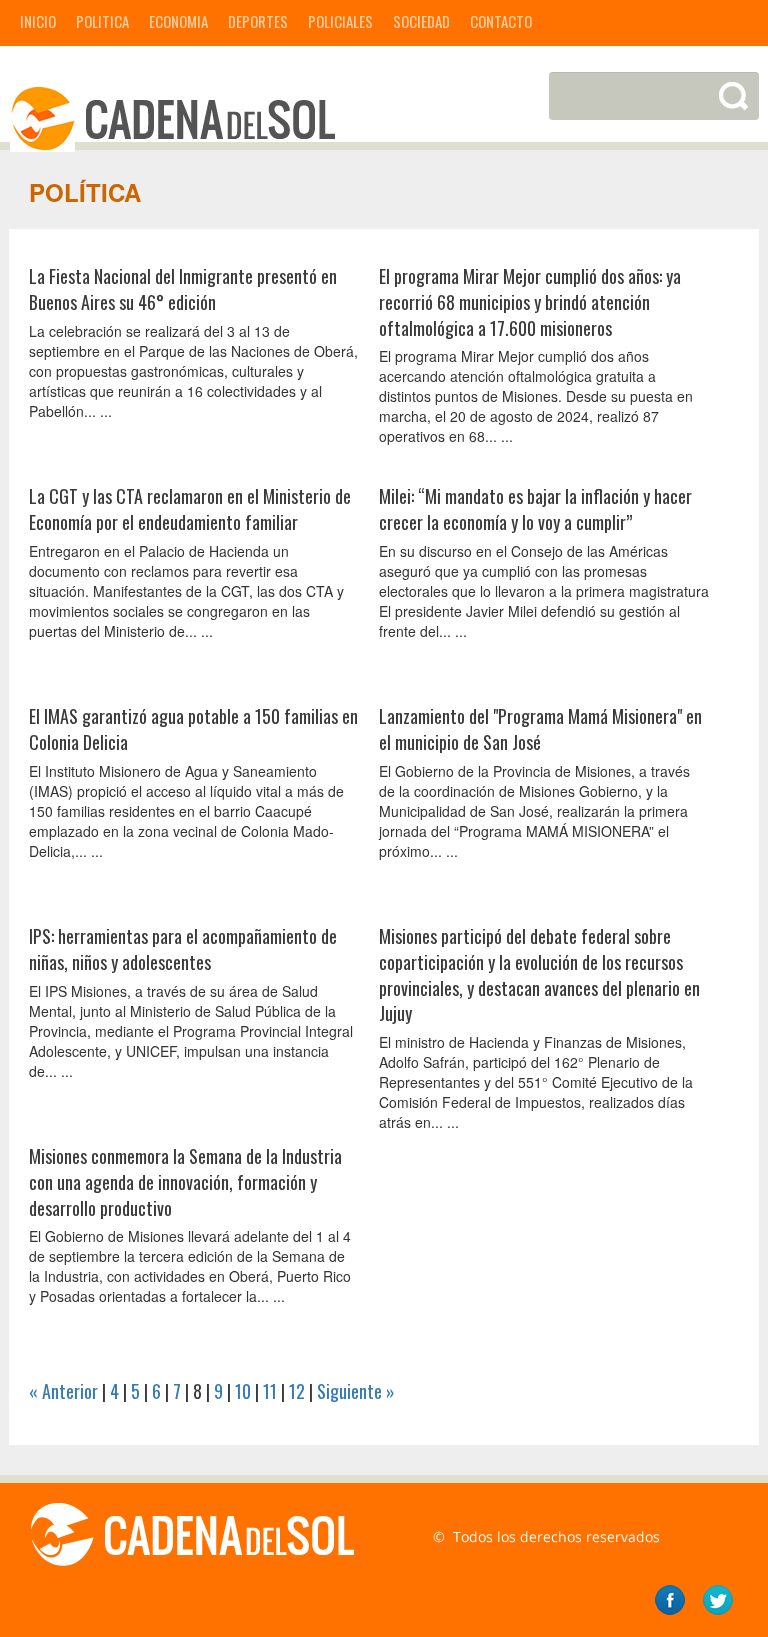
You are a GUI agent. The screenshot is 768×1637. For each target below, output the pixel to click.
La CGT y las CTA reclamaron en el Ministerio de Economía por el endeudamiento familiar (190, 509)
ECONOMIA (178, 21)
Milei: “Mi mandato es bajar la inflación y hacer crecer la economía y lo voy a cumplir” (535, 509)
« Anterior (63, 1391)
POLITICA (102, 21)
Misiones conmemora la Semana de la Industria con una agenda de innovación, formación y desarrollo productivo (185, 1181)
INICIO (38, 21)
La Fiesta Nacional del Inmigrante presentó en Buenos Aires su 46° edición (183, 289)
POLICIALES (340, 21)
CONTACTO (501, 21)
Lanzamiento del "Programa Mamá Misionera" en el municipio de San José (540, 729)
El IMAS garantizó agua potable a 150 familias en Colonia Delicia (193, 729)
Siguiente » (356, 1391)
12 (297, 1391)
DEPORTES (258, 21)
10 (243, 1391)
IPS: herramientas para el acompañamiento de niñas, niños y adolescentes (183, 949)
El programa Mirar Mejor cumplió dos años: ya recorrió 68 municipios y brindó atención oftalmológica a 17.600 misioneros (530, 301)
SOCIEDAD (421, 21)
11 (270, 1391)
